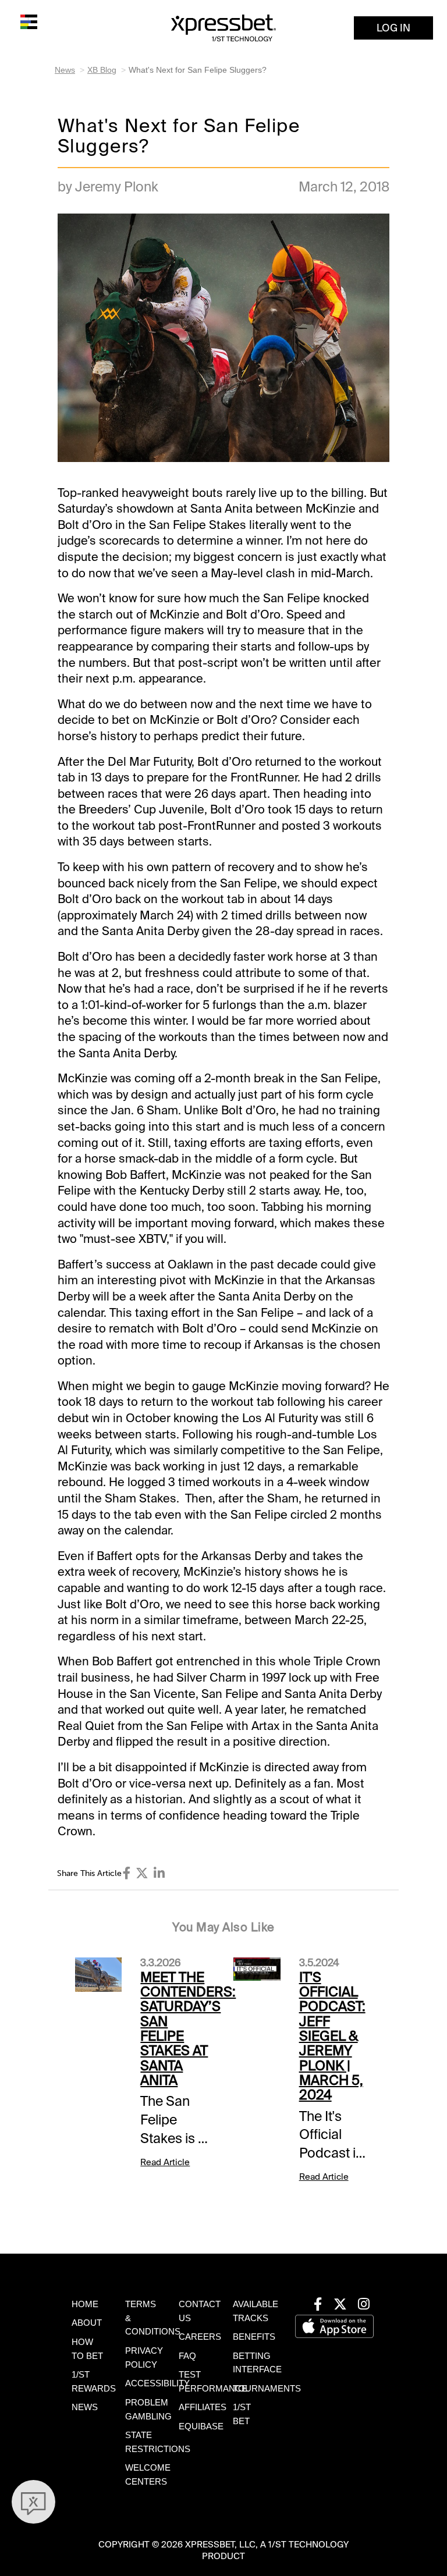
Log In (393, 28)
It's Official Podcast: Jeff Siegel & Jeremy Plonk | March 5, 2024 (332, 2036)
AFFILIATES (203, 2407)
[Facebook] (127, 1873)
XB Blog (102, 70)
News (65, 70)
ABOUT (87, 2323)
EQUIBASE (201, 2426)
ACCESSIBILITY (157, 2383)
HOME (85, 2304)
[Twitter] (142, 1873)
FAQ (187, 2356)
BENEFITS (254, 2337)
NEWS (85, 2407)
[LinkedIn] (159, 1873)
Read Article (165, 2162)
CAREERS (200, 2337)
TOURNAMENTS (267, 2389)
